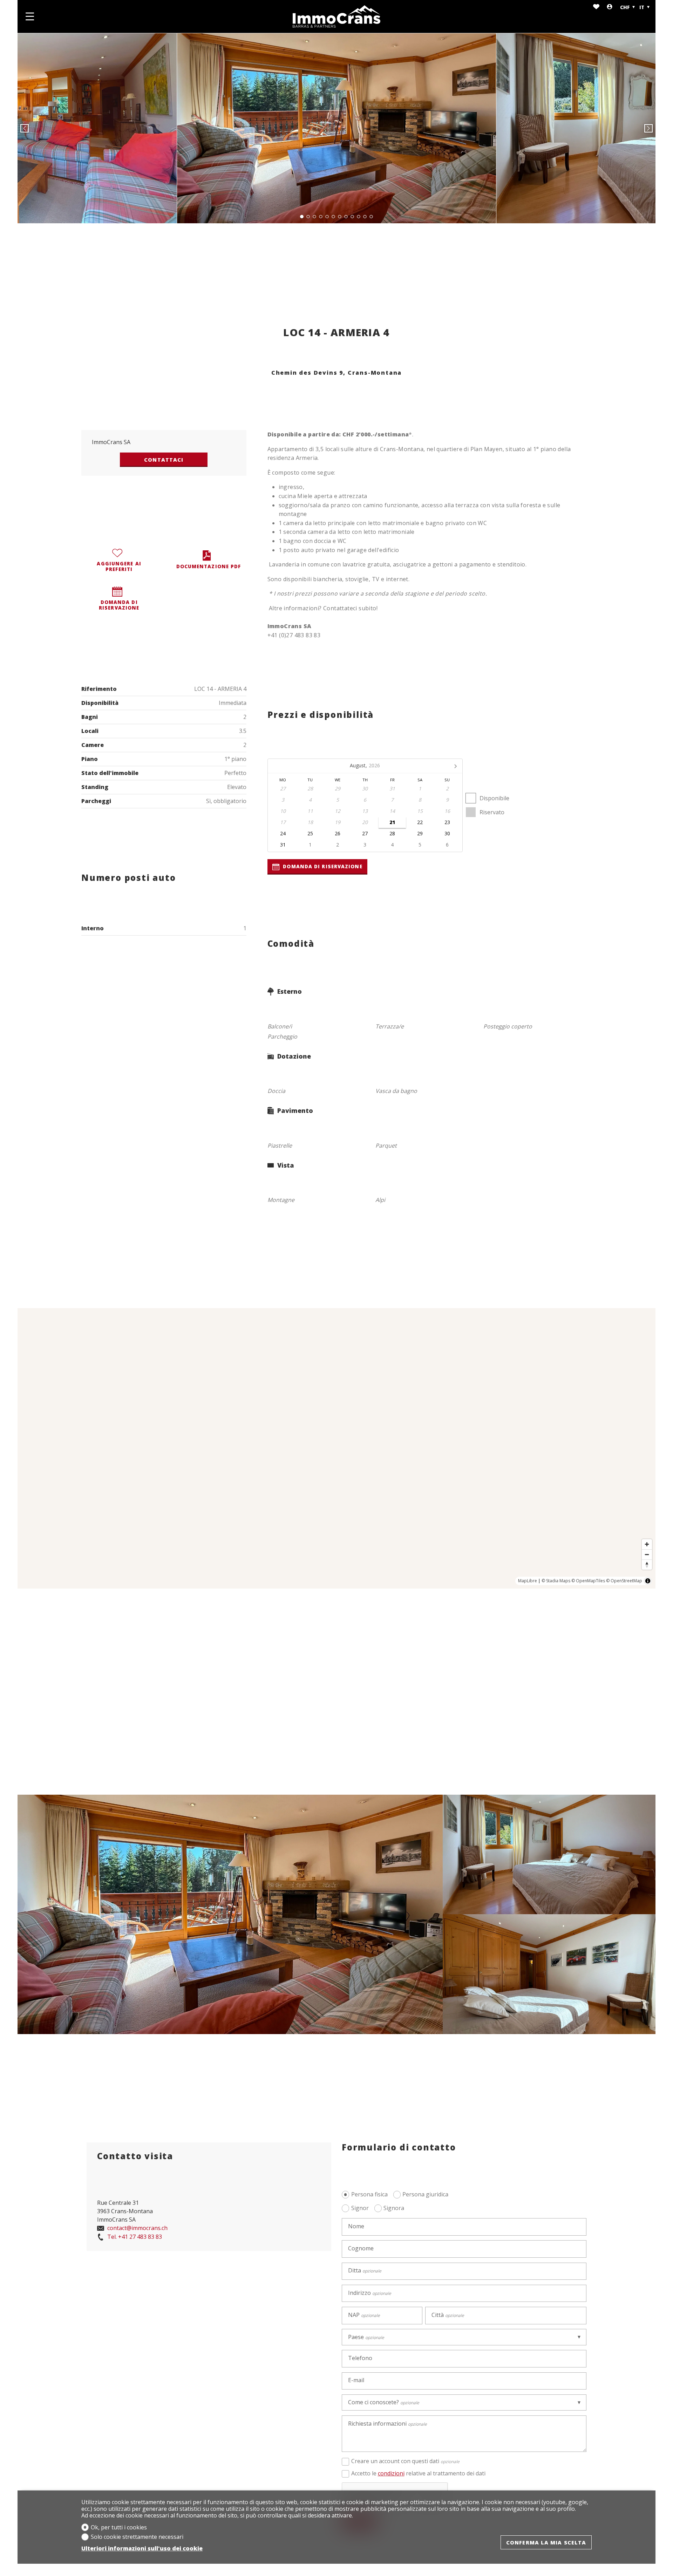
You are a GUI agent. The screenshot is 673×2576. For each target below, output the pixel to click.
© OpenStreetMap (624, 1581)
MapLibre (528, 1581)
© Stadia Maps (556, 1581)
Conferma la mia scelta (546, 2542)
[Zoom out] (647, 1554)
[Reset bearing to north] (647, 1565)
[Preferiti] (596, 7)
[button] (25, 128)
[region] (336, 1448)
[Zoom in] (647, 1544)
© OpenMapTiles (588, 1581)
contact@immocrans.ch (137, 2228)
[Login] (610, 7)
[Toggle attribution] (648, 1581)
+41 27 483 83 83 (135, 2237)
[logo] (336, 16)
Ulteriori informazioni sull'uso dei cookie (142, 2548)
